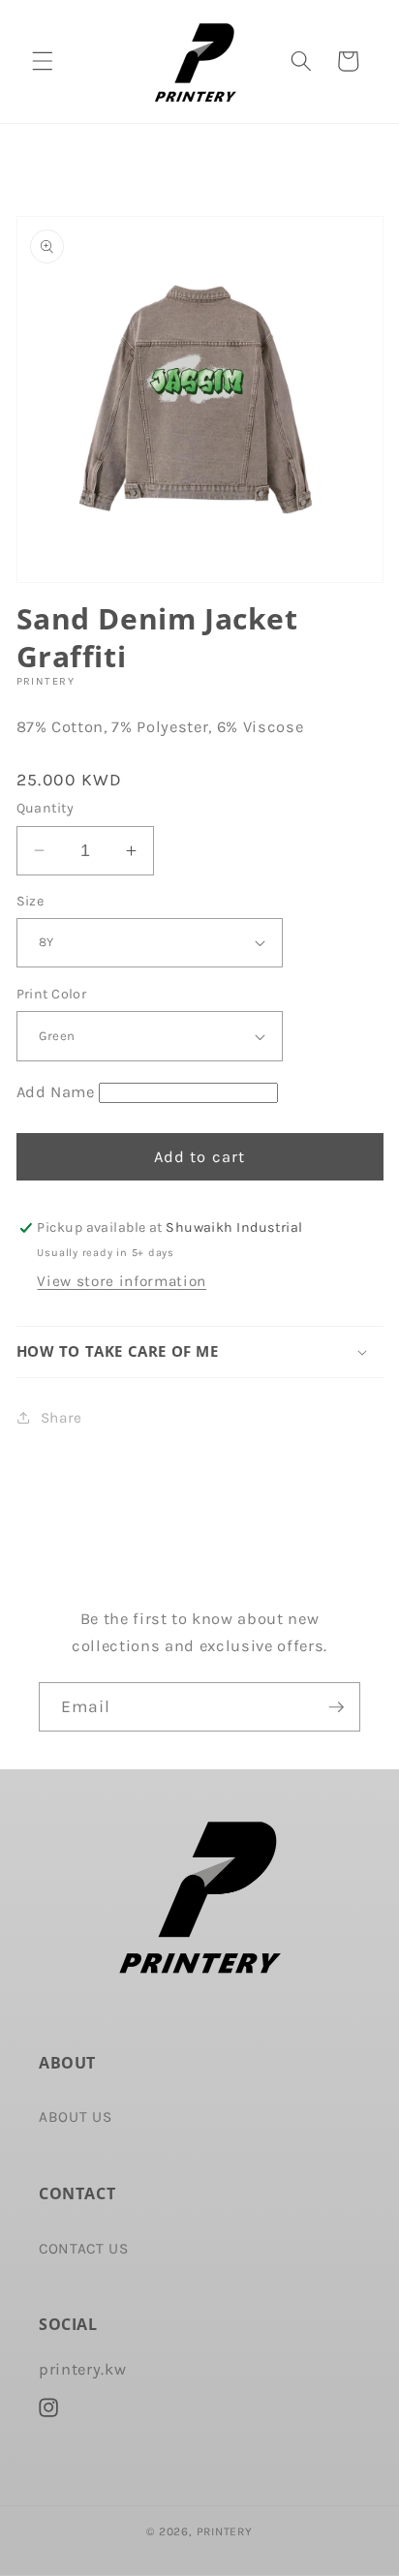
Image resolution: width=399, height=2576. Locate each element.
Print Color (52, 994)
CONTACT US (84, 2249)
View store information (122, 1281)
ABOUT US (75, 2117)
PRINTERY (225, 2531)
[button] (43, 61)
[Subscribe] (336, 1707)
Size (31, 901)
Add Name (56, 1092)
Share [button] (61, 1418)
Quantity (46, 808)
